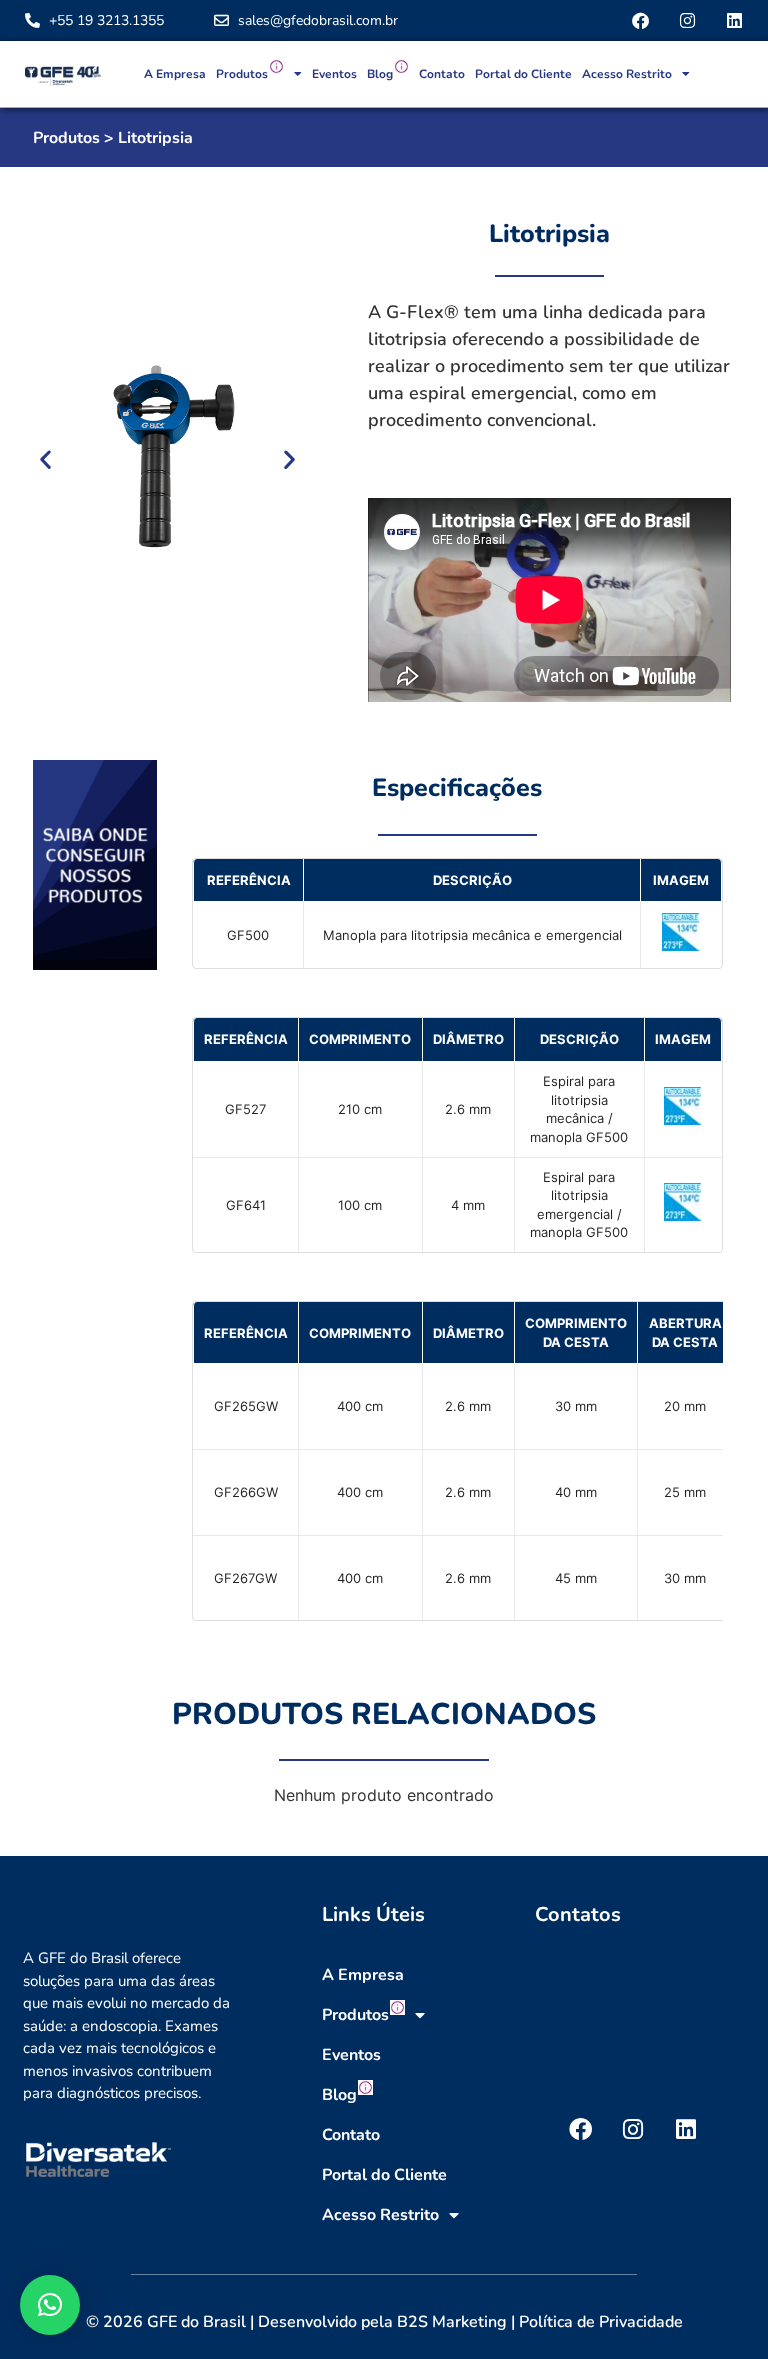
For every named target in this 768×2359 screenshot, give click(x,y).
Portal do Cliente (523, 74)
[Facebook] (640, 20)
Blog (380, 74)
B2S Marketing (452, 2322)
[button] (45, 458)
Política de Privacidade (601, 2322)
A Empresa (175, 74)
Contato (442, 74)
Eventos (334, 74)
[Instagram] (687, 20)
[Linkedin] (734, 20)
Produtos (242, 74)
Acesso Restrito (627, 74)
